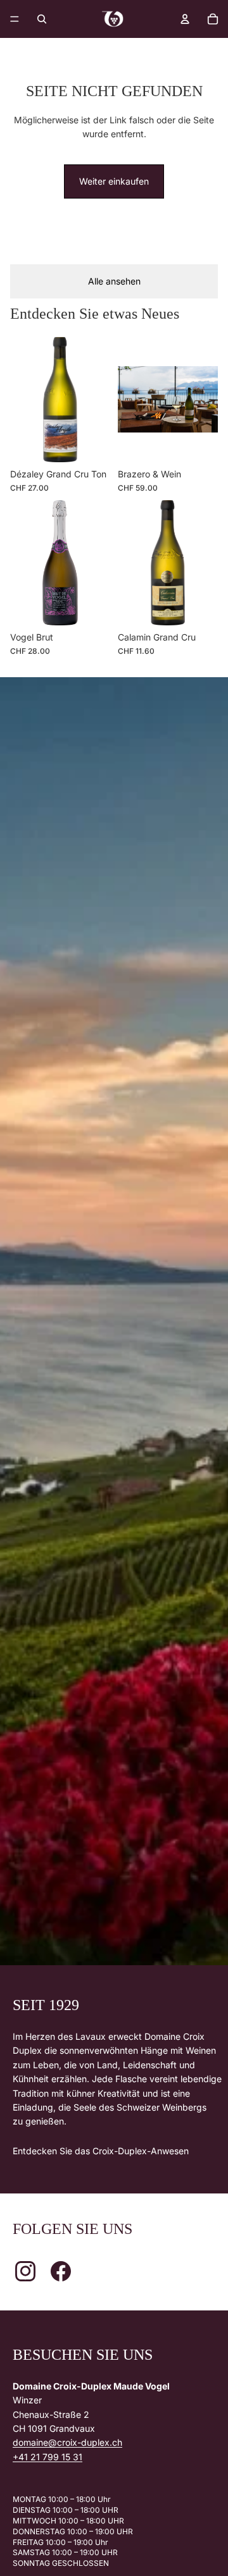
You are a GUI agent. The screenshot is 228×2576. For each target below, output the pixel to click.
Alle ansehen (114, 281)
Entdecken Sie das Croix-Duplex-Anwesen (101, 2151)
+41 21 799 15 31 (47, 2457)
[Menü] (15, 19)
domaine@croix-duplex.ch (67, 2442)
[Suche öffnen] (42, 19)
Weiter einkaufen (114, 181)
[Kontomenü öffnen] (185, 19)
